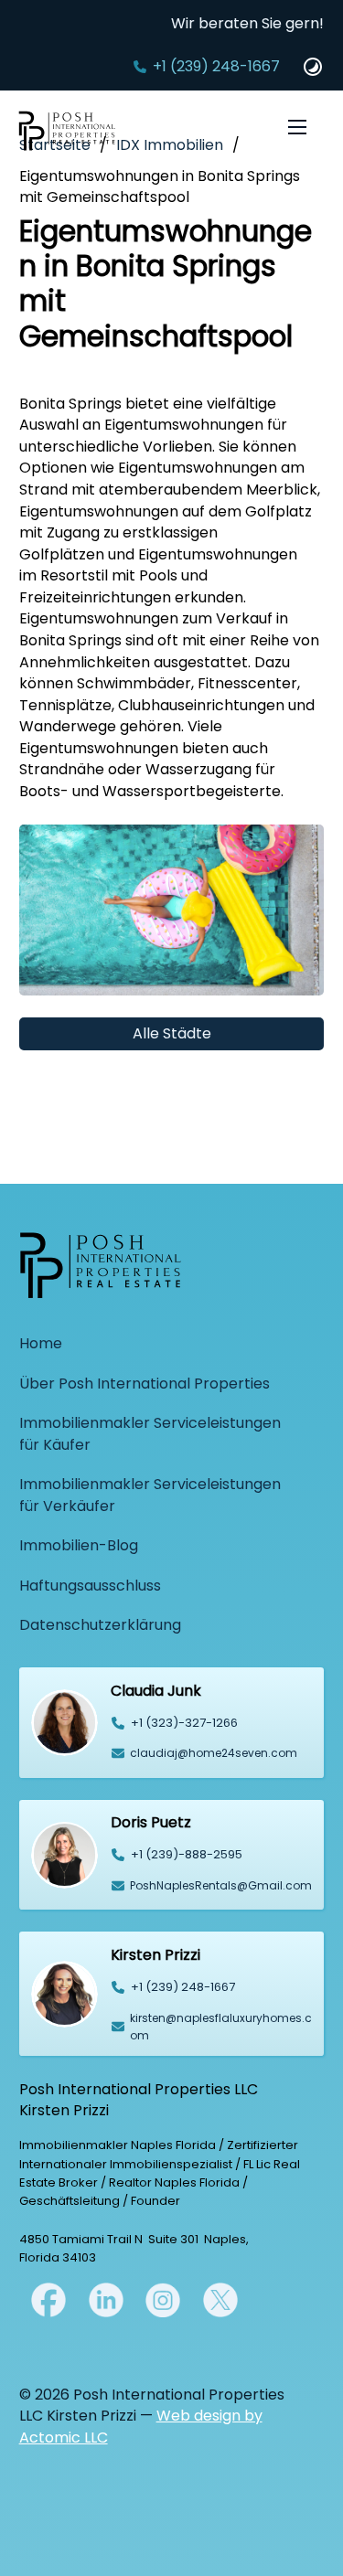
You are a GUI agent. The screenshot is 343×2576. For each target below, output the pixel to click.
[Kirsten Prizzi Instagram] (163, 2299)
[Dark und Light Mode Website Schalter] (313, 67)
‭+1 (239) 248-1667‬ (183, 1987)
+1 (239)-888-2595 (187, 1854)
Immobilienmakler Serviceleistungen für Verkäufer (150, 1495)
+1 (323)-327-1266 (184, 1723)
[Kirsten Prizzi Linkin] (106, 2299)
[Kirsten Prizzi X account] (48, 2299)
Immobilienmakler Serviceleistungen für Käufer (150, 1434)
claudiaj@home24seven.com (214, 1753)
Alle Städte (172, 1033)
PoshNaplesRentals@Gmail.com (221, 1885)
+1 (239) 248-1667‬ (216, 66)
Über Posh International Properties (145, 1384)
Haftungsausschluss (90, 1586)
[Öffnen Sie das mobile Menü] (297, 127)
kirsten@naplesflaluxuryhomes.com (221, 2027)
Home (41, 1343)
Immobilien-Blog (79, 1545)
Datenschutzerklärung (100, 1625)
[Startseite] (67, 134)
